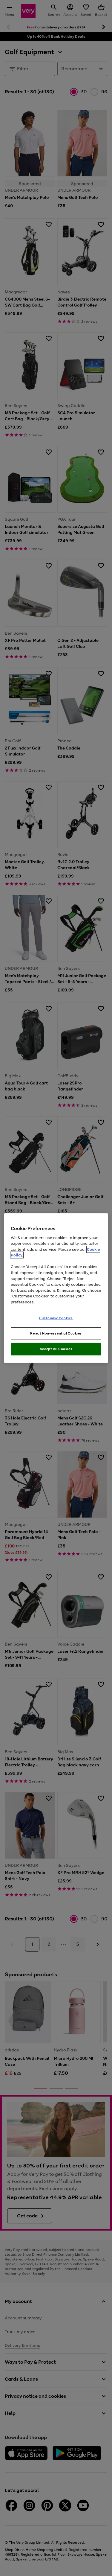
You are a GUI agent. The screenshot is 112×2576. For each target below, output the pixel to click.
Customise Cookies (56, 1318)
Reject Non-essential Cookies (56, 1333)
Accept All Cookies (56, 1349)
